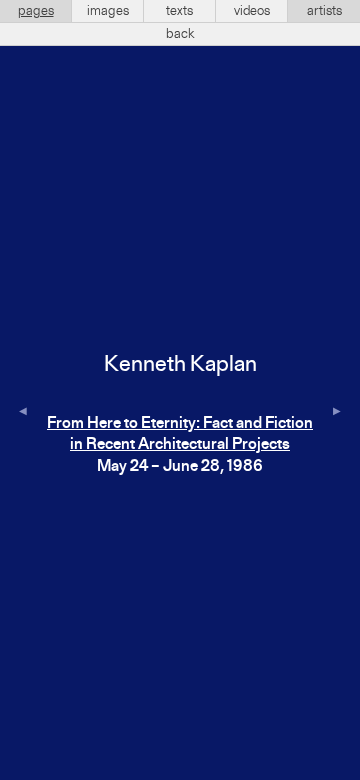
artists (324, 11)
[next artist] (337, 413)
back (180, 34)
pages (36, 11)
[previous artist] (23, 413)
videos (252, 11)
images (108, 11)
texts (179, 11)
